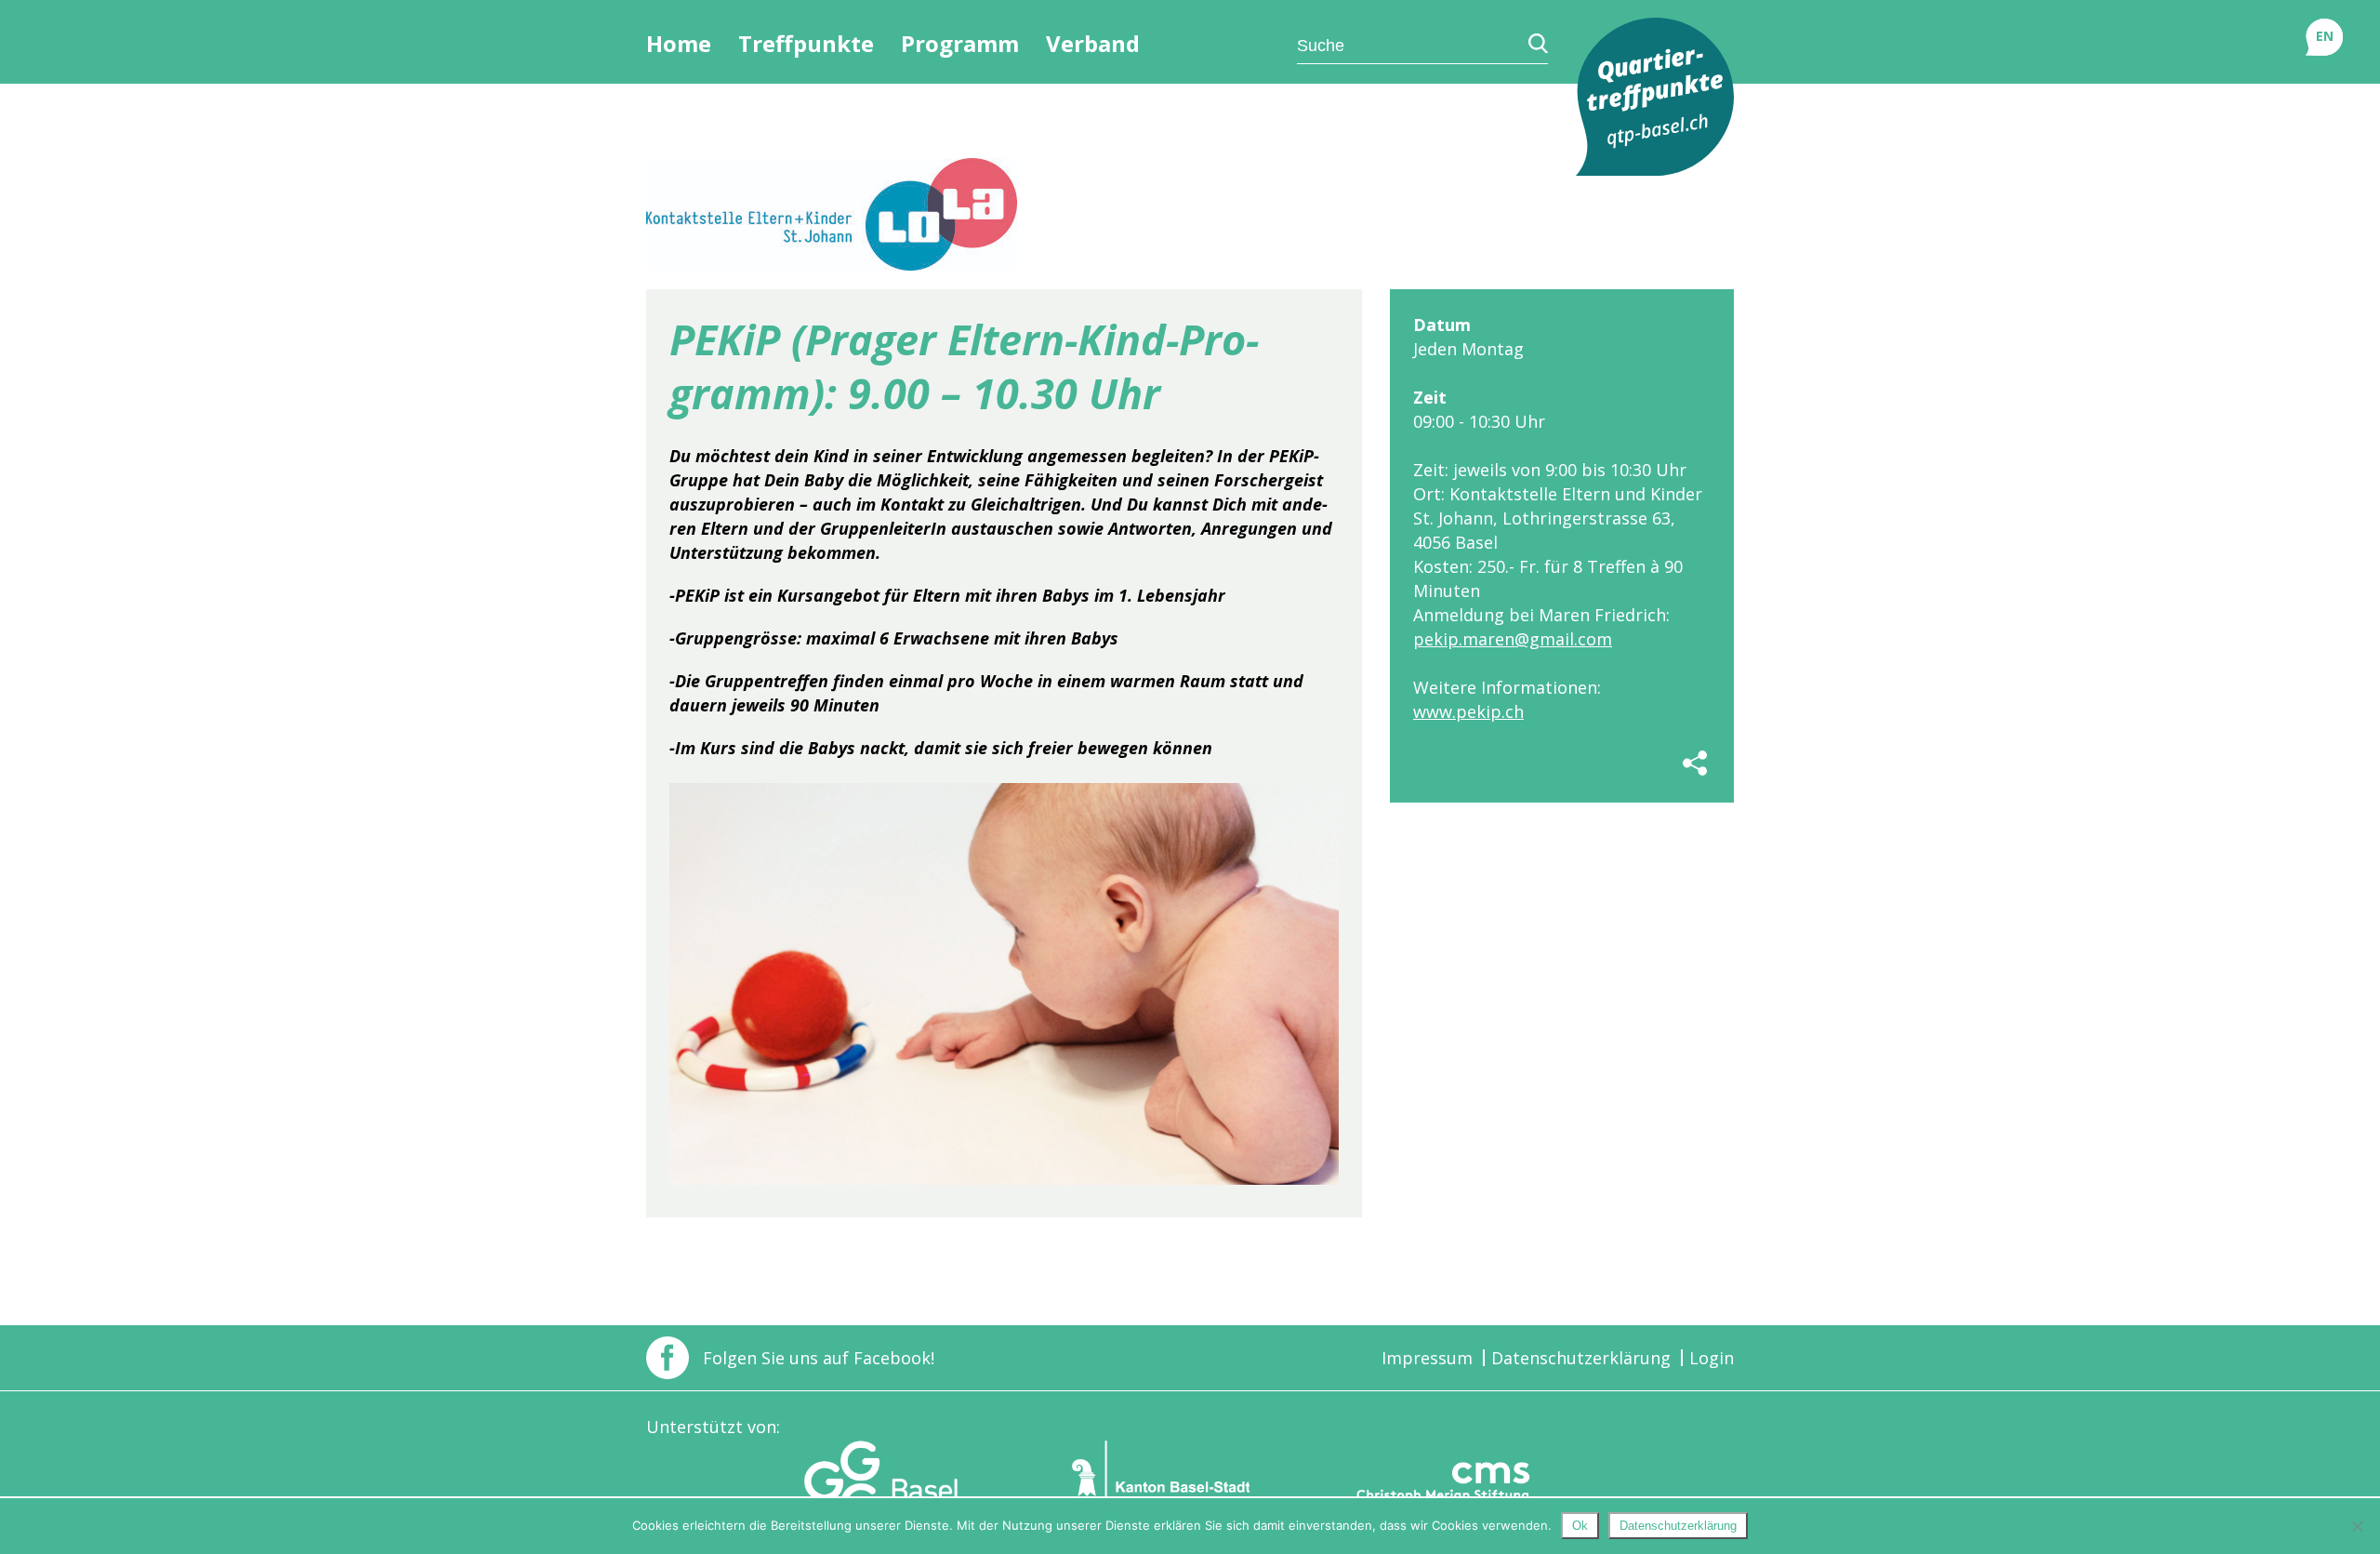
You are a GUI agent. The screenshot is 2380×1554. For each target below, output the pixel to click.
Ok (1580, 1526)
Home (679, 44)
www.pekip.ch (1468, 711)
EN (2325, 36)
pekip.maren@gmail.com (1513, 639)
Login (1712, 1358)
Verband (1093, 44)
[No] (2357, 1526)
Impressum (1427, 1358)
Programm (960, 44)
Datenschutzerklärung (1581, 1358)
